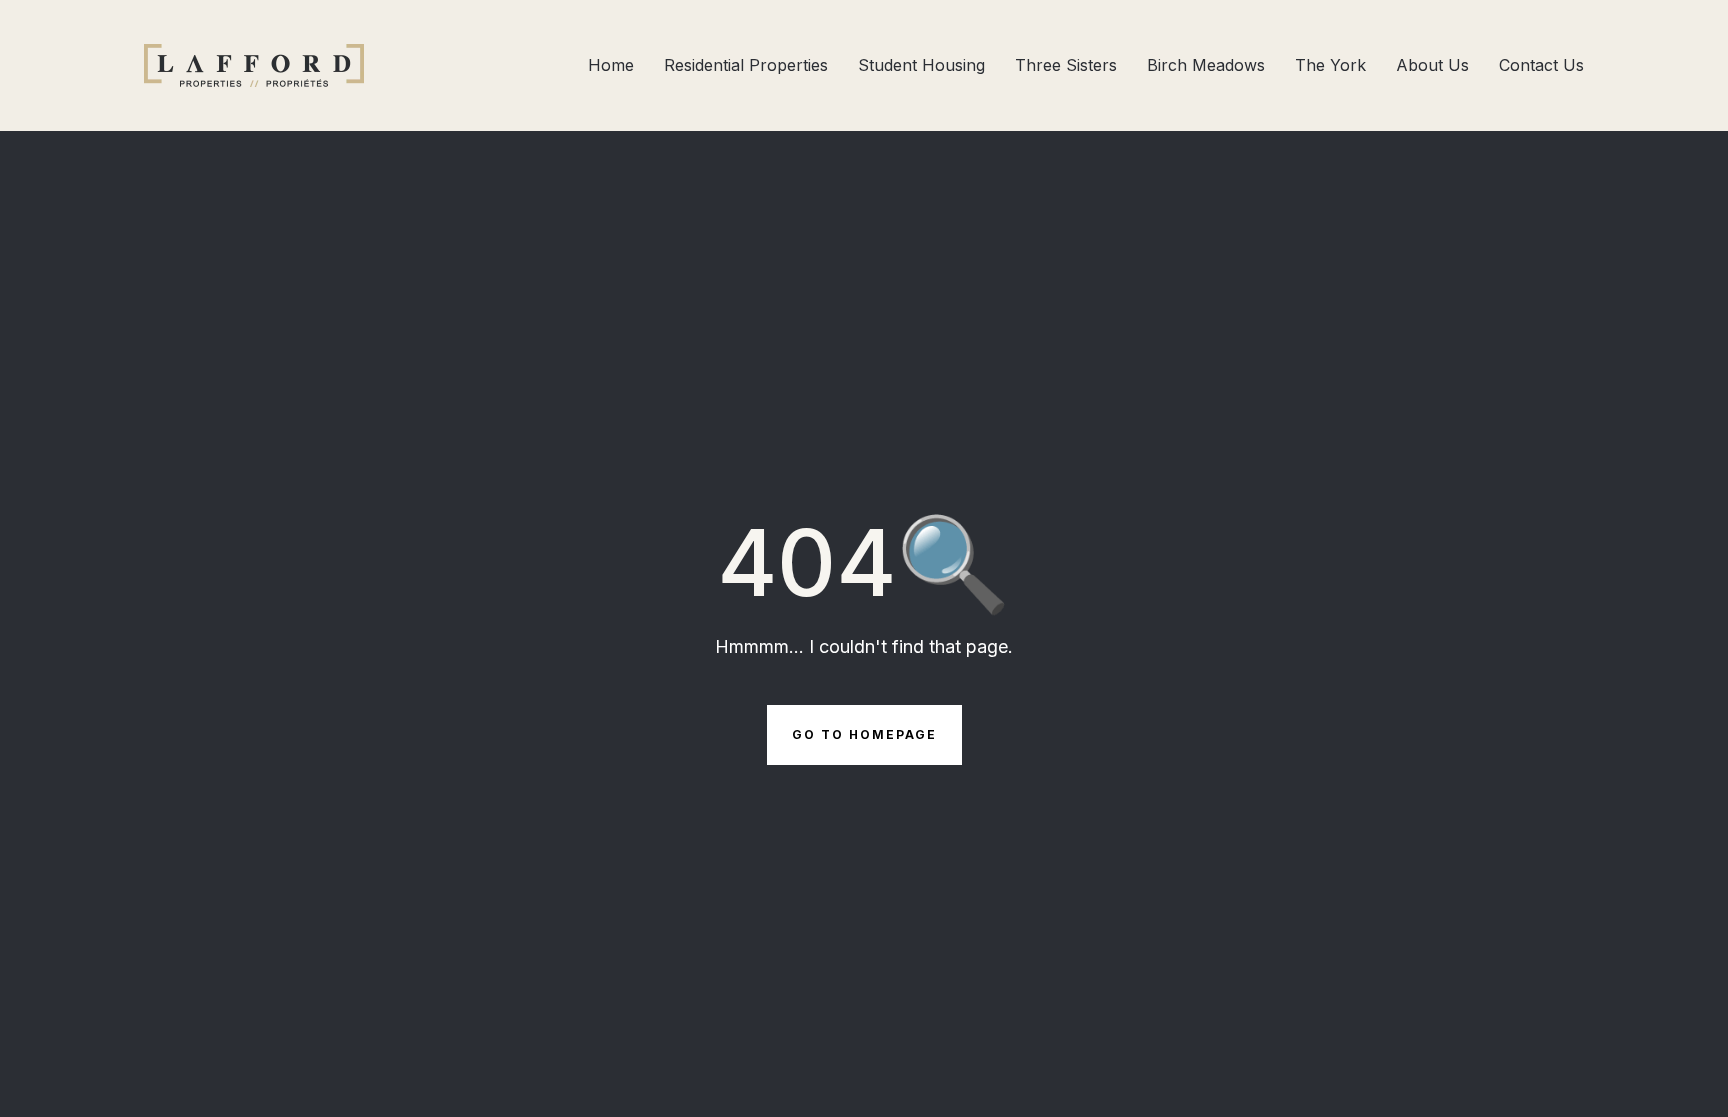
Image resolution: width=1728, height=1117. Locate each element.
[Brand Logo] (254, 65)
